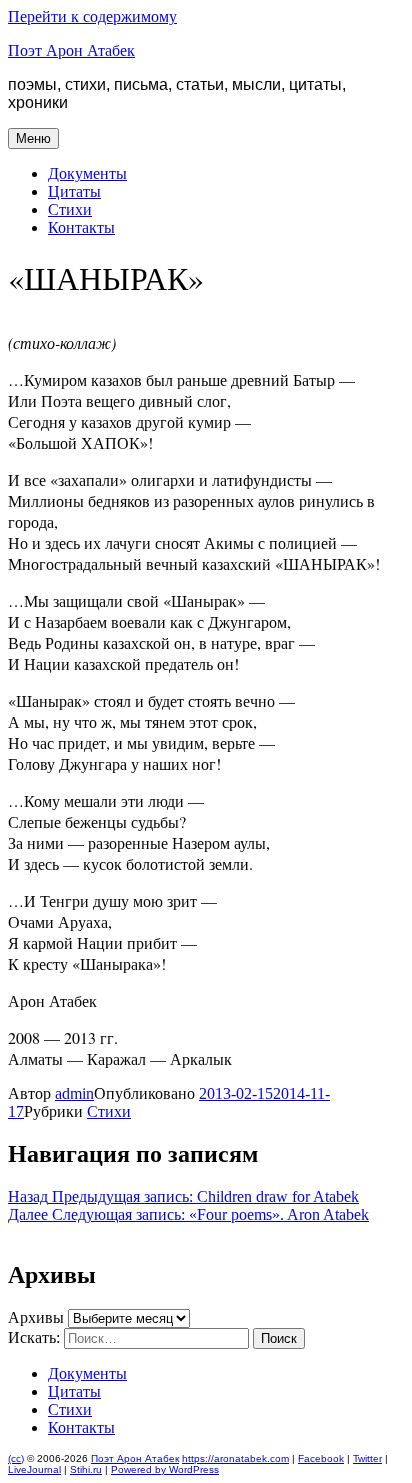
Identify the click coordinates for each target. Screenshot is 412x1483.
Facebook (321, 1458)
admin (74, 1093)
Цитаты (74, 191)
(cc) (16, 1458)
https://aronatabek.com (235, 1458)
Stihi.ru (86, 1469)
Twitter (367, 1458)
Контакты (81, 227)
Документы (87, 173)
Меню (33, 138)
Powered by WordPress (165, 1469)
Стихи (70, 209)
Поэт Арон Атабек (71, 50)
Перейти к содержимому (92, 16)
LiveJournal (34, 1469)
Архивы (36, 1317)
